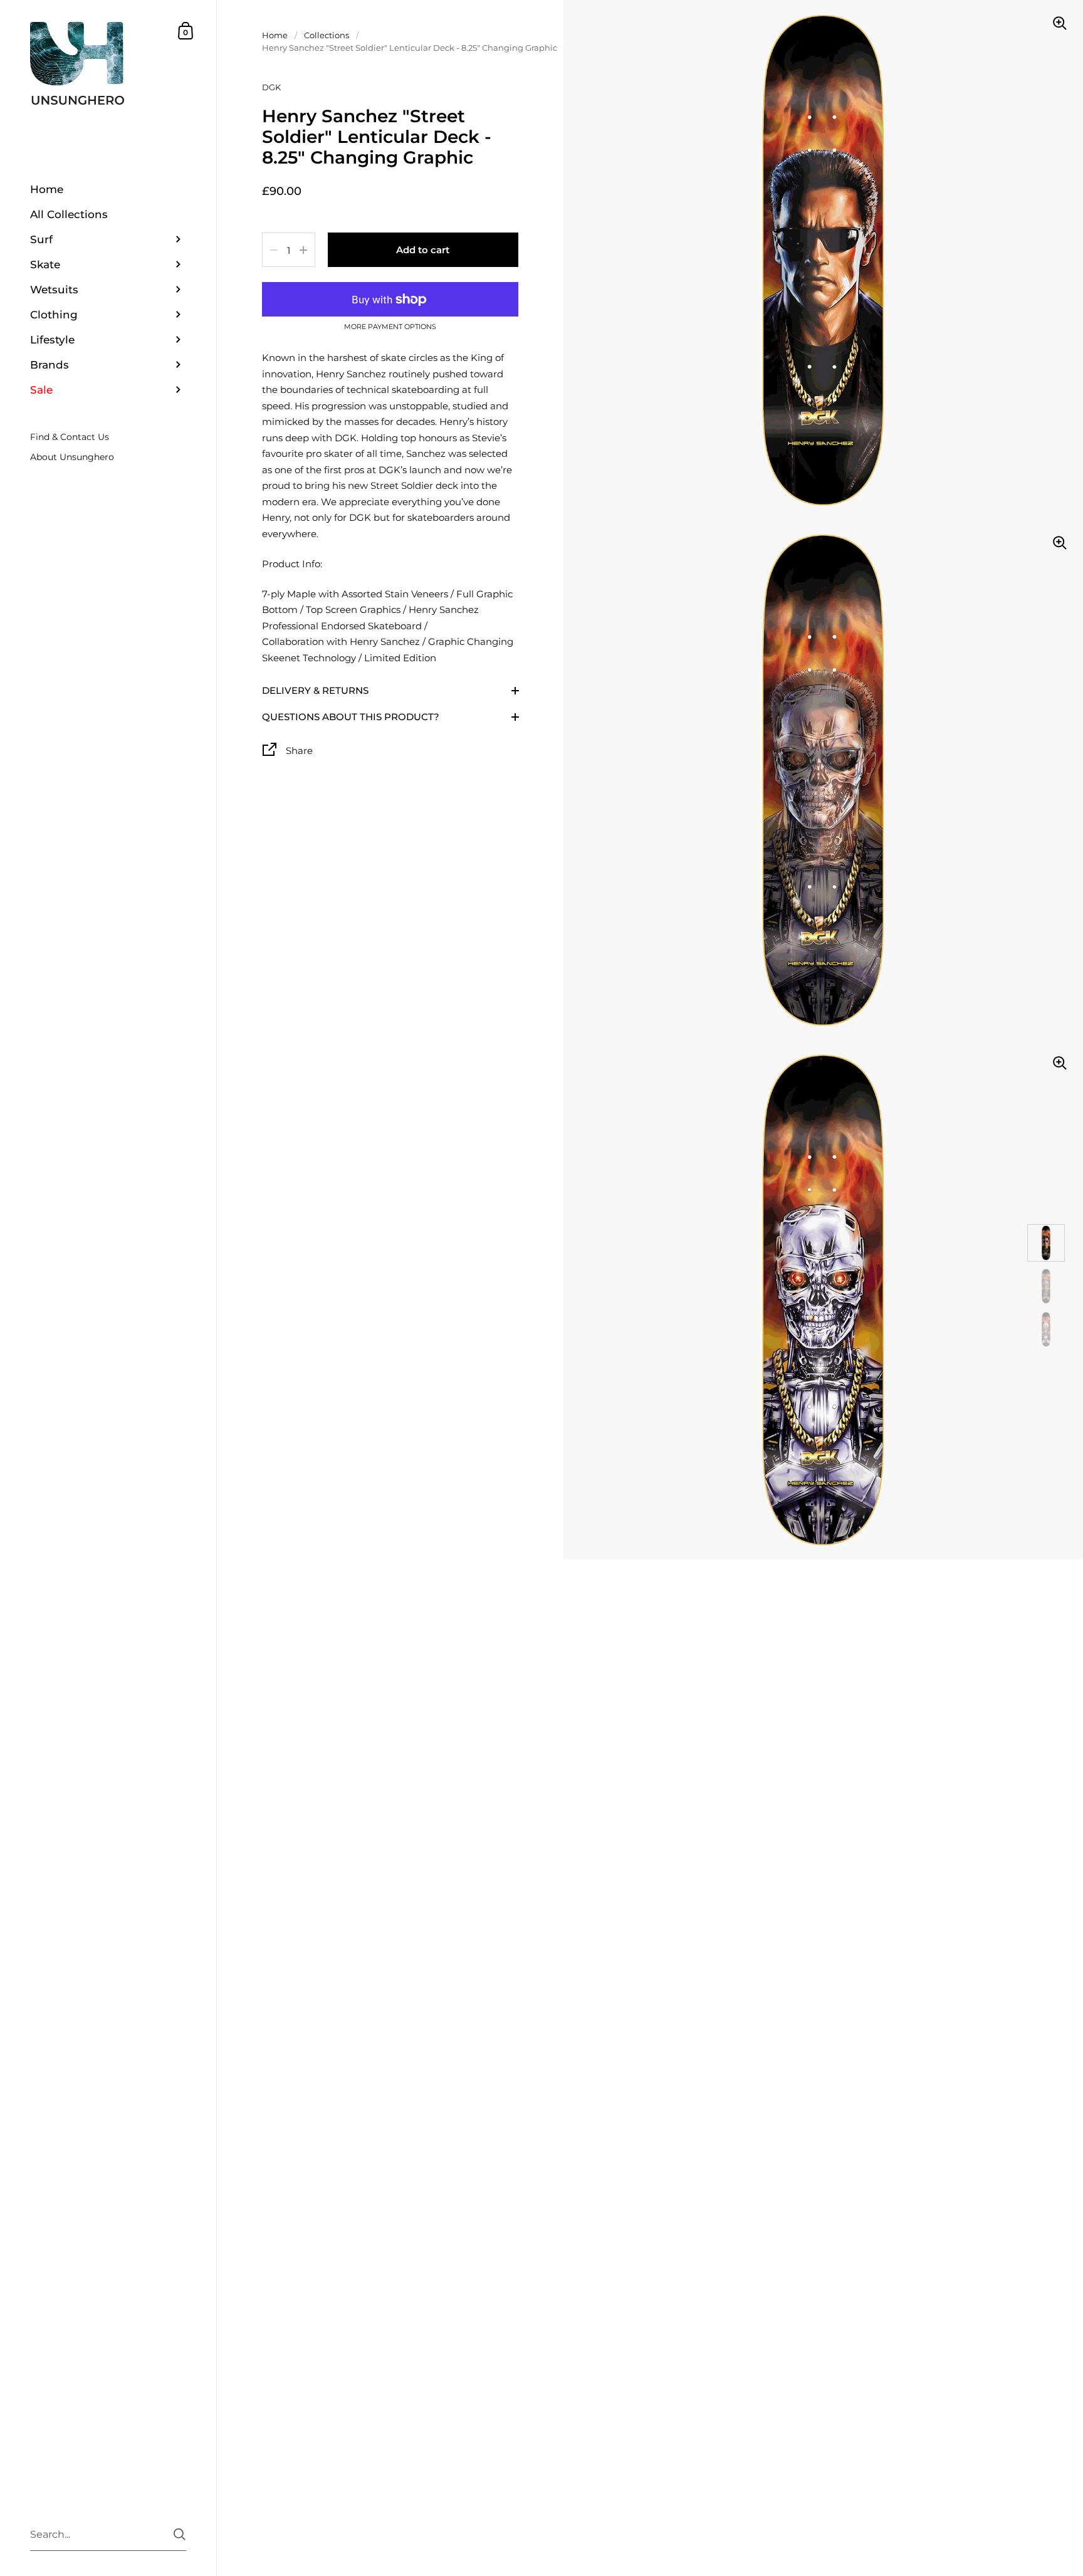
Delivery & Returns (315, 690)
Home (275, 35)
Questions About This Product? (351, 717)
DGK (271, 87)
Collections (327, 35)
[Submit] (180, 2534)
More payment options (390, 327)
